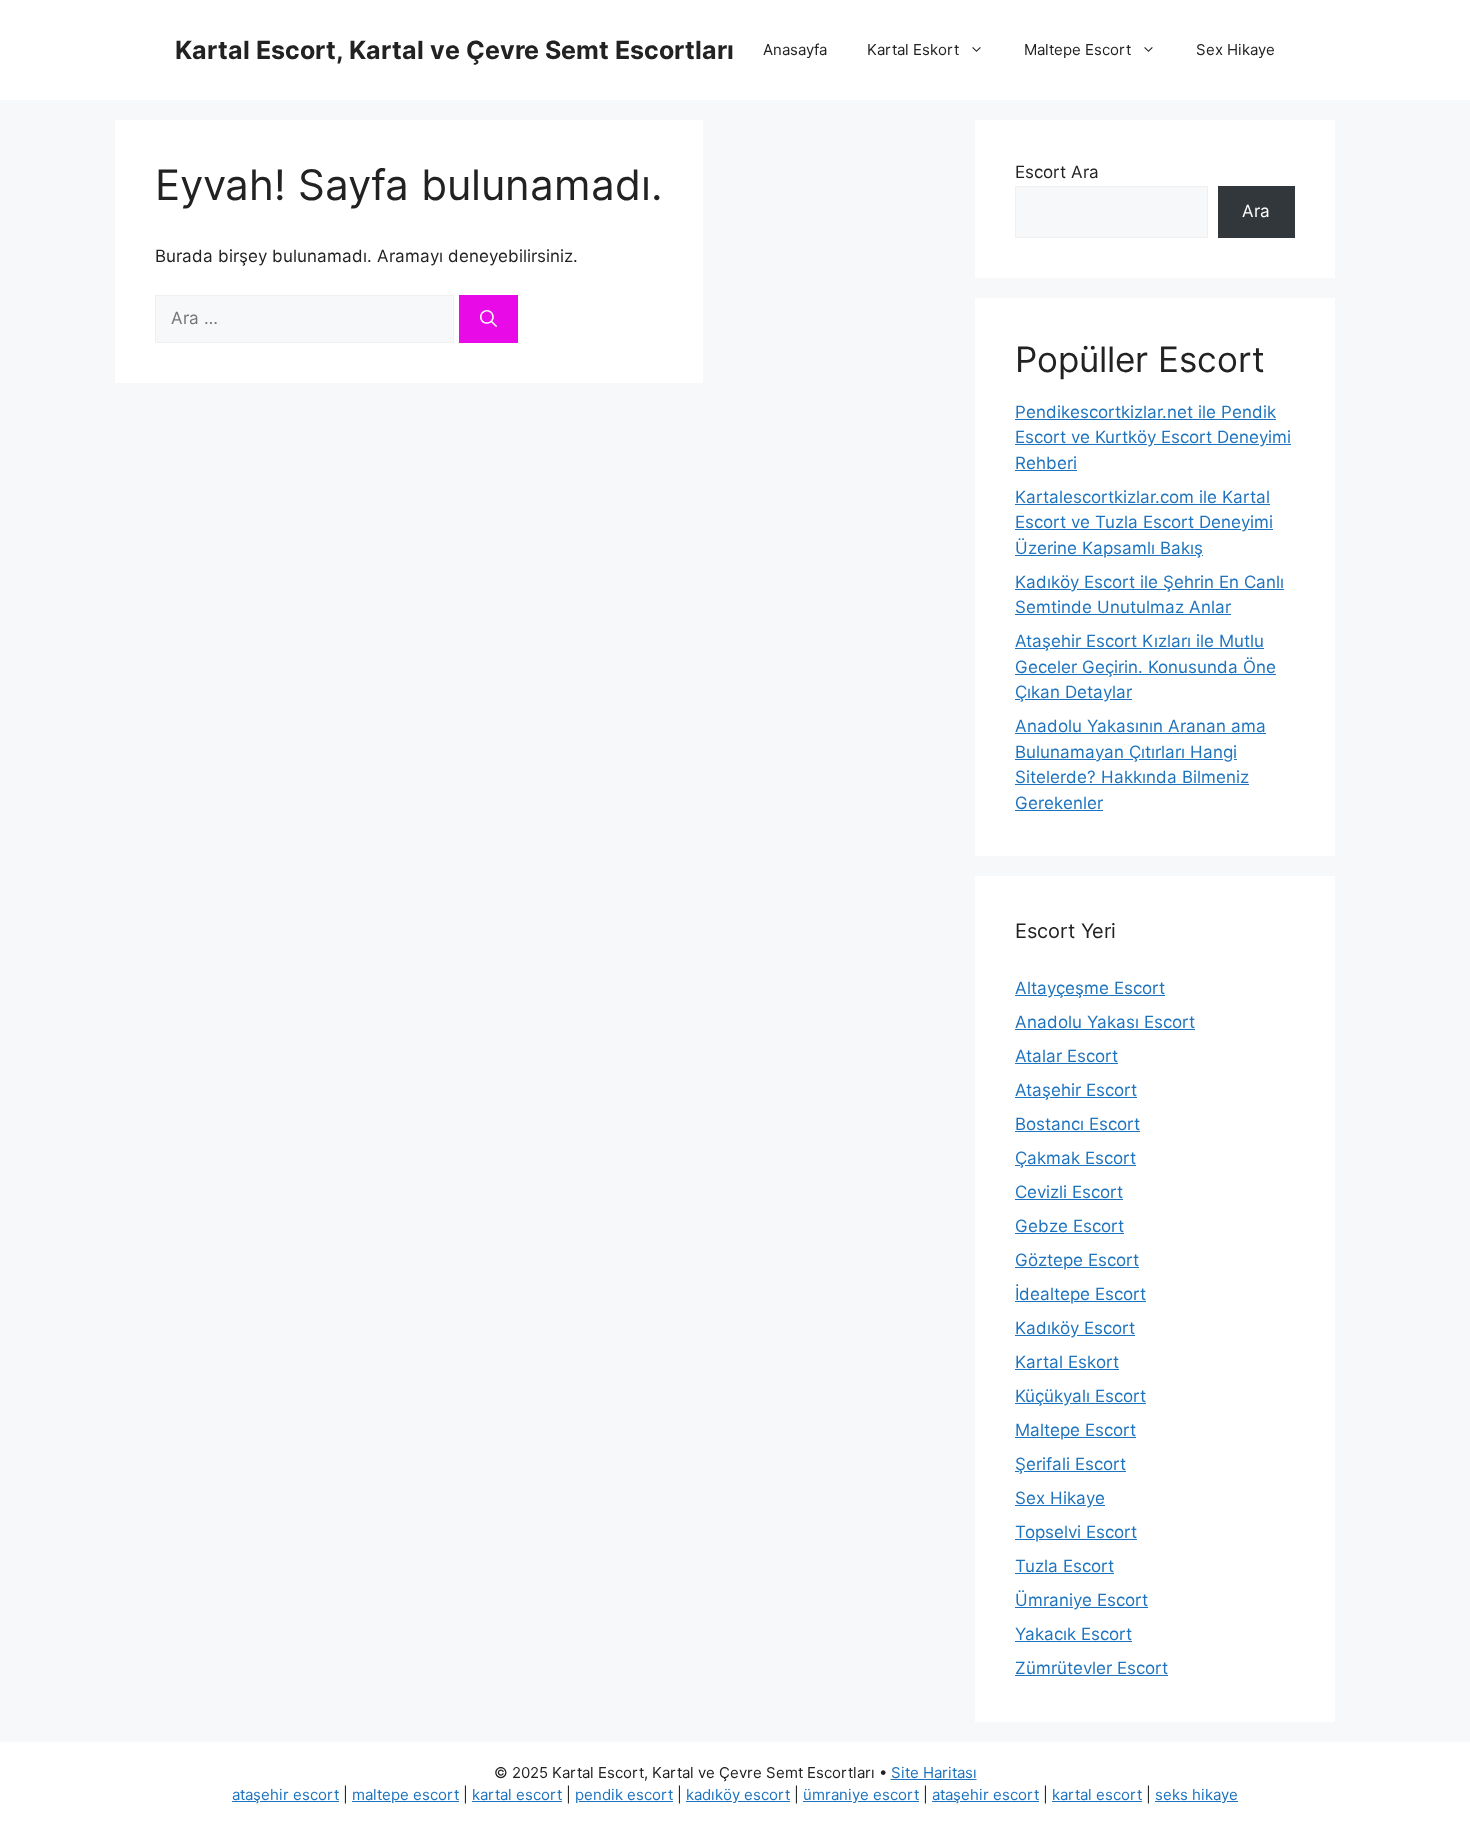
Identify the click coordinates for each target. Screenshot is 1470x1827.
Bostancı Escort (1077, 1124)
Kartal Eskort (913, 49)
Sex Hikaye (1235, 49)
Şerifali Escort (1070, 1464)
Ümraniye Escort (1081, 1600)
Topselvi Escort (1076, 1532)
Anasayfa (795, 49)
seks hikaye (1196, 1794)
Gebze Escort (1069, 1226)
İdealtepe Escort (1080, 1294)
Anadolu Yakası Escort (1105, 1022)
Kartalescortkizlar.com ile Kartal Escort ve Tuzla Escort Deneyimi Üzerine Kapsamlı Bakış (1144, 522)
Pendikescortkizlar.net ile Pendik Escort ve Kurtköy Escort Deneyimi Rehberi (1153, 437)
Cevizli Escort (1069, 1192)
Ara (1256, 211)
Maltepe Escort (1077, 49)
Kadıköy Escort (1075, 1328)
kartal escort (517, 1794)
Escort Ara (1057, 172)
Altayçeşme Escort (1090, 988)
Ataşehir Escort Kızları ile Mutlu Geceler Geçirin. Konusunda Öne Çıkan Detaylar (1145, 666)
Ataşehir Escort (1076, 1090)
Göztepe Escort (1077, 1260)
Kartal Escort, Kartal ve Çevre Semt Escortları (454, 50)
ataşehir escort (285, 1794)
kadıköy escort (738, 1794)
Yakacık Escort (1073, 1634)
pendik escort (624, 1794)
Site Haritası (934, 1772)
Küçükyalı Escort (1080, 1396)
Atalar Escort (1066, 1056)
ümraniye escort (861, 1794)
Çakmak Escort (1075, 1158)
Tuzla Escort (1064, 1566)
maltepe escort (405, 1794)
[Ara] (488, 319)
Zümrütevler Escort (1091, 1668)
